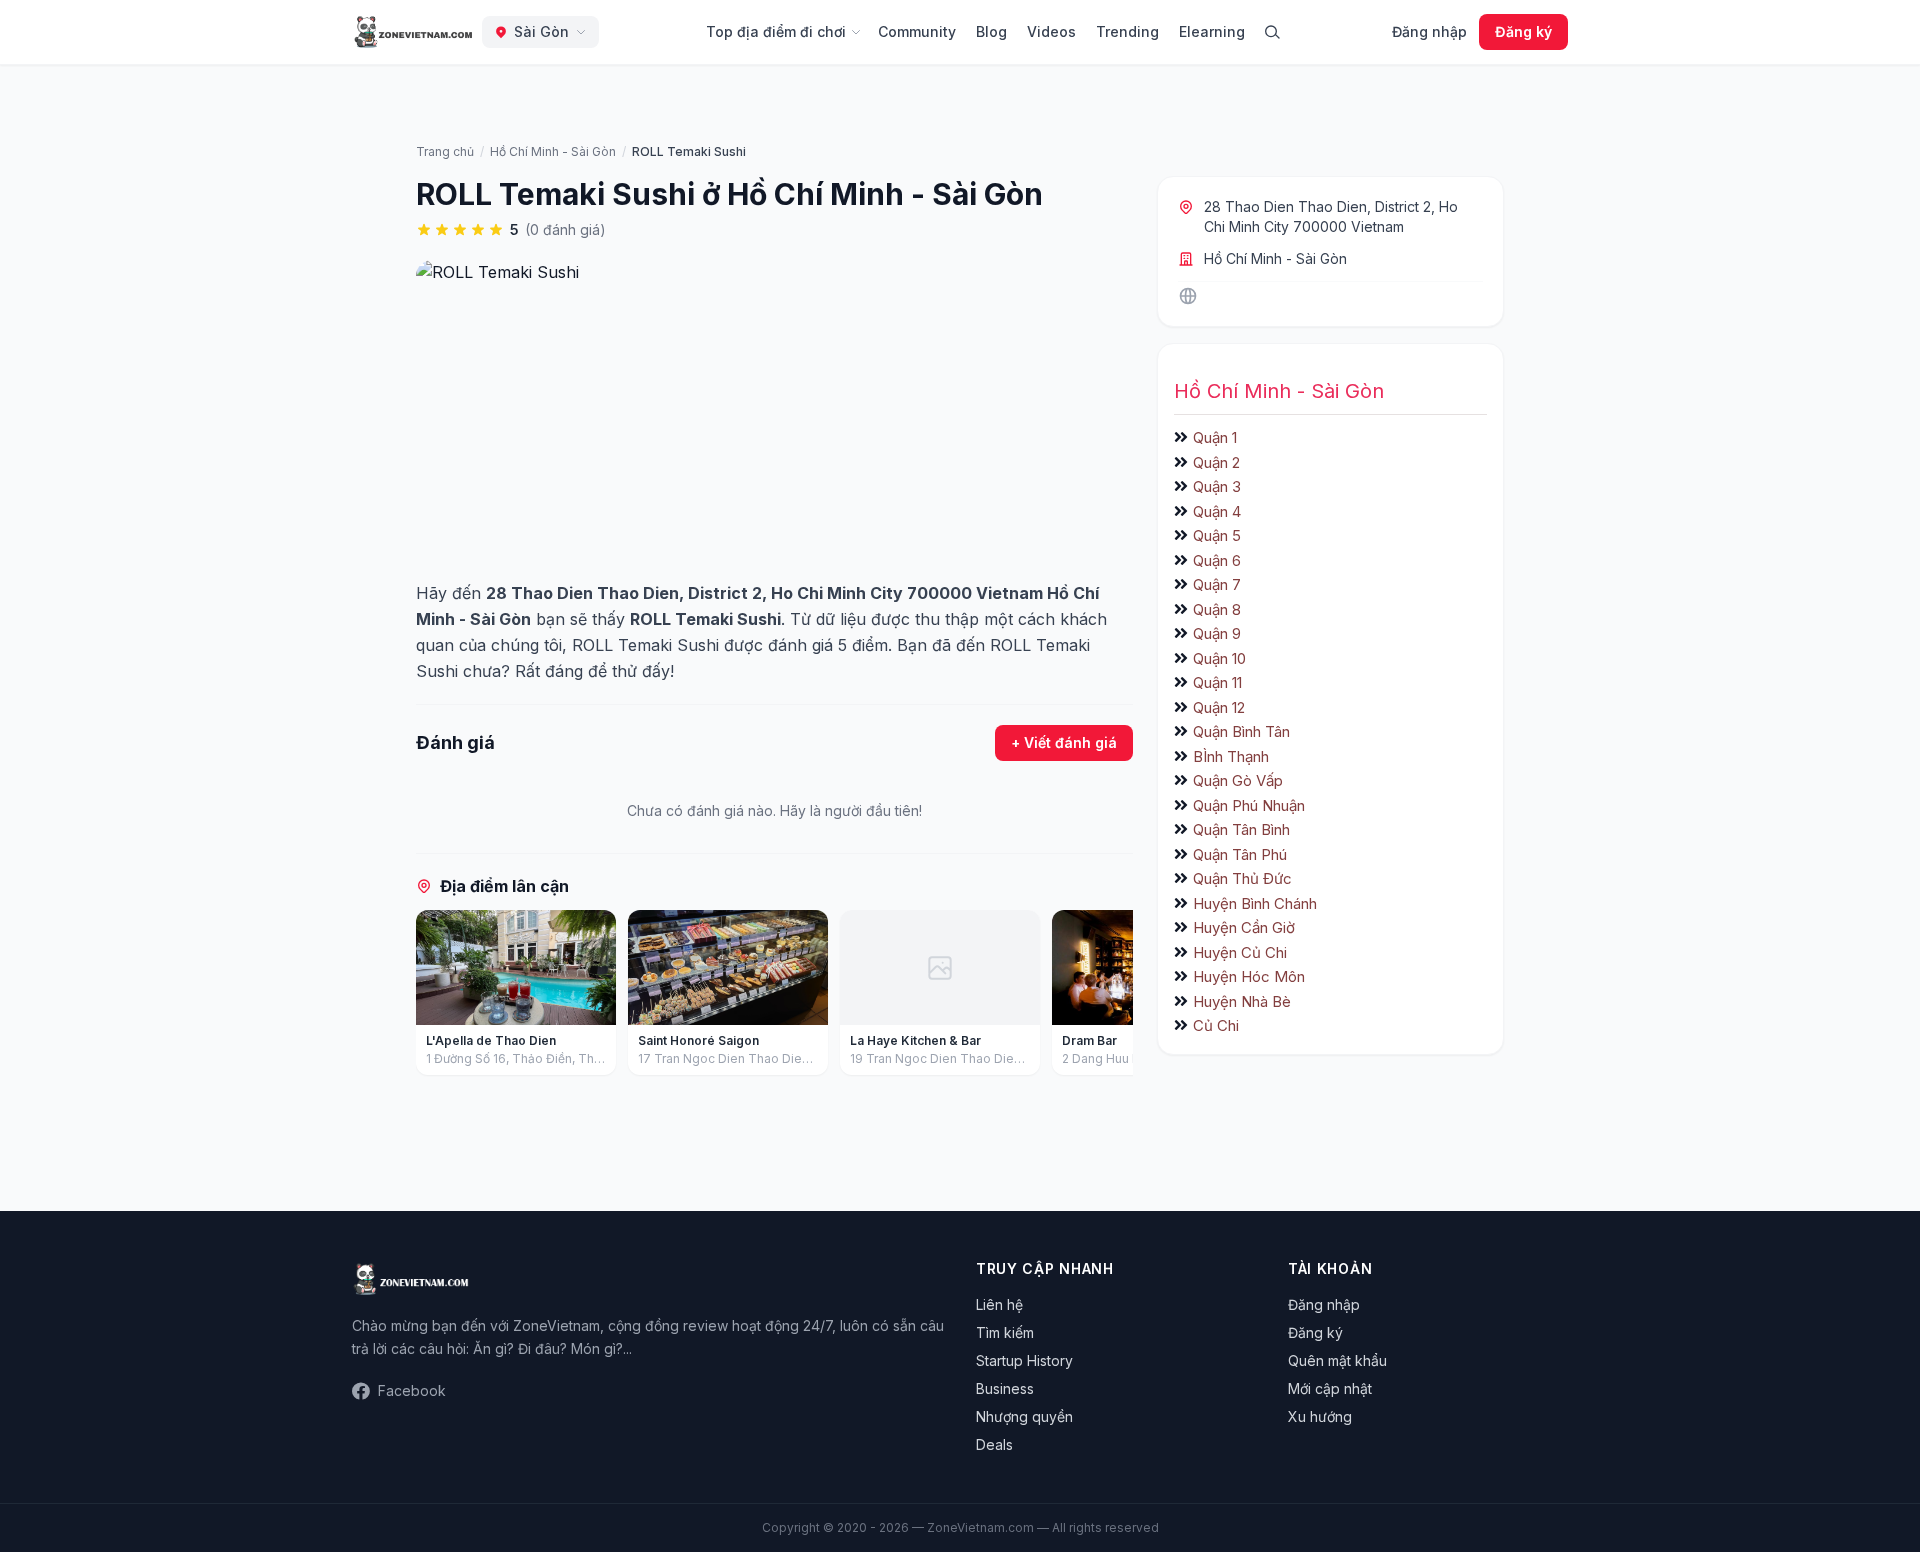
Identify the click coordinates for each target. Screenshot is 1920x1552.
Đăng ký (1523, 31)
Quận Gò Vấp (1238, 780)
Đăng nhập (1429, 31)
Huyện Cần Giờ (1244, 927)
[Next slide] (1111, 997)
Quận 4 (1217, 511)
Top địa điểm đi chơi (776, 31)
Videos (1051, 31)
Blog (991, 31)
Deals (994, 1444)
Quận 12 (1219, 707)
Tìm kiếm (1005, 1332)
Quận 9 (1217, 633)
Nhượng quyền (1024, 1416)
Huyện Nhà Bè (1242, 1001)
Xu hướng (1320, 1416)
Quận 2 (1216, 462)
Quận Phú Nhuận (1249, 805)
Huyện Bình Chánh (1255, 903)
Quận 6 (1217, 560)
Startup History (1024, 1360)
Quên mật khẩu (1337, 1360)
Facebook (412, 1390)
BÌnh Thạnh (1231, 756)
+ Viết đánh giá (1064, 742)
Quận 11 (1217, 682)
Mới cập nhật (1330, 1388)
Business (1005, 1388)
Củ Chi (1216, 1025)
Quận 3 (1217, 486)
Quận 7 (1217, 584)
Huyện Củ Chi (1240, 952)
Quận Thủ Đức (1242, 878)
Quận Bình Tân (1241, 731)
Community (917, 31)
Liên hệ (999, 1304)
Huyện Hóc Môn (1249, 976)
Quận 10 (1219, 658)
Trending (1127, 31)
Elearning (1212, 31)
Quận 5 (1217, 535)
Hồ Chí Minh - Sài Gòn (1275, 258)
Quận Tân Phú (1240, 854)
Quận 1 (1215, 437)
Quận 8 (1217, 609)
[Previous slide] (438, 997)
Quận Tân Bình (1241, 829)
